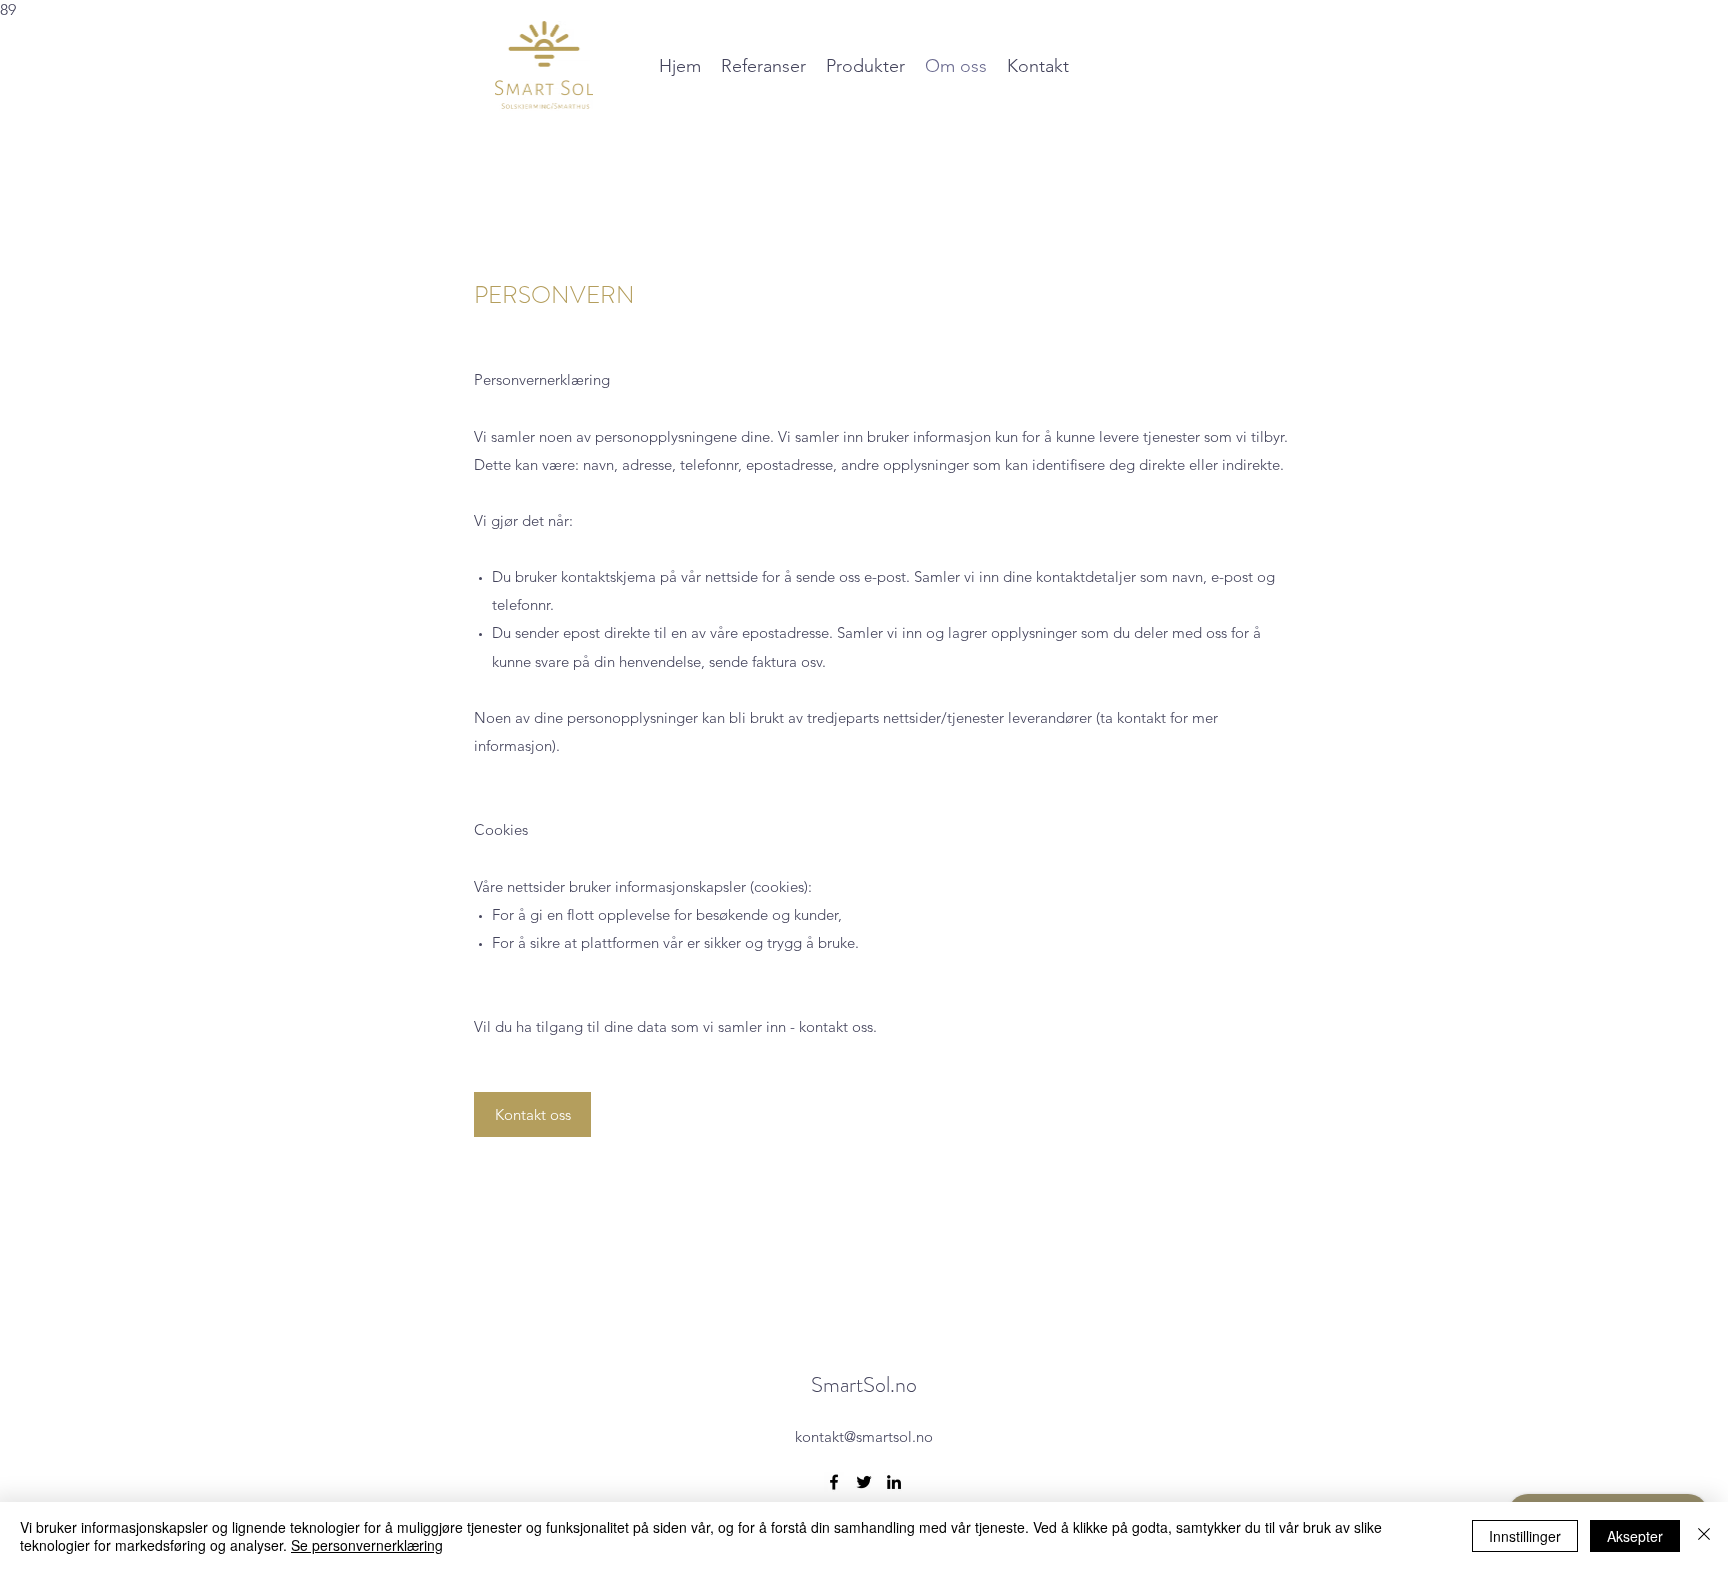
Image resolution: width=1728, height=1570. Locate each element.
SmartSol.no (864, 1384)
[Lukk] (1704, 1536)
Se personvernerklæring (367, 1545)
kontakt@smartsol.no (864, 1436)
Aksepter (1635, 1536)
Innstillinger (1525, 1536)
